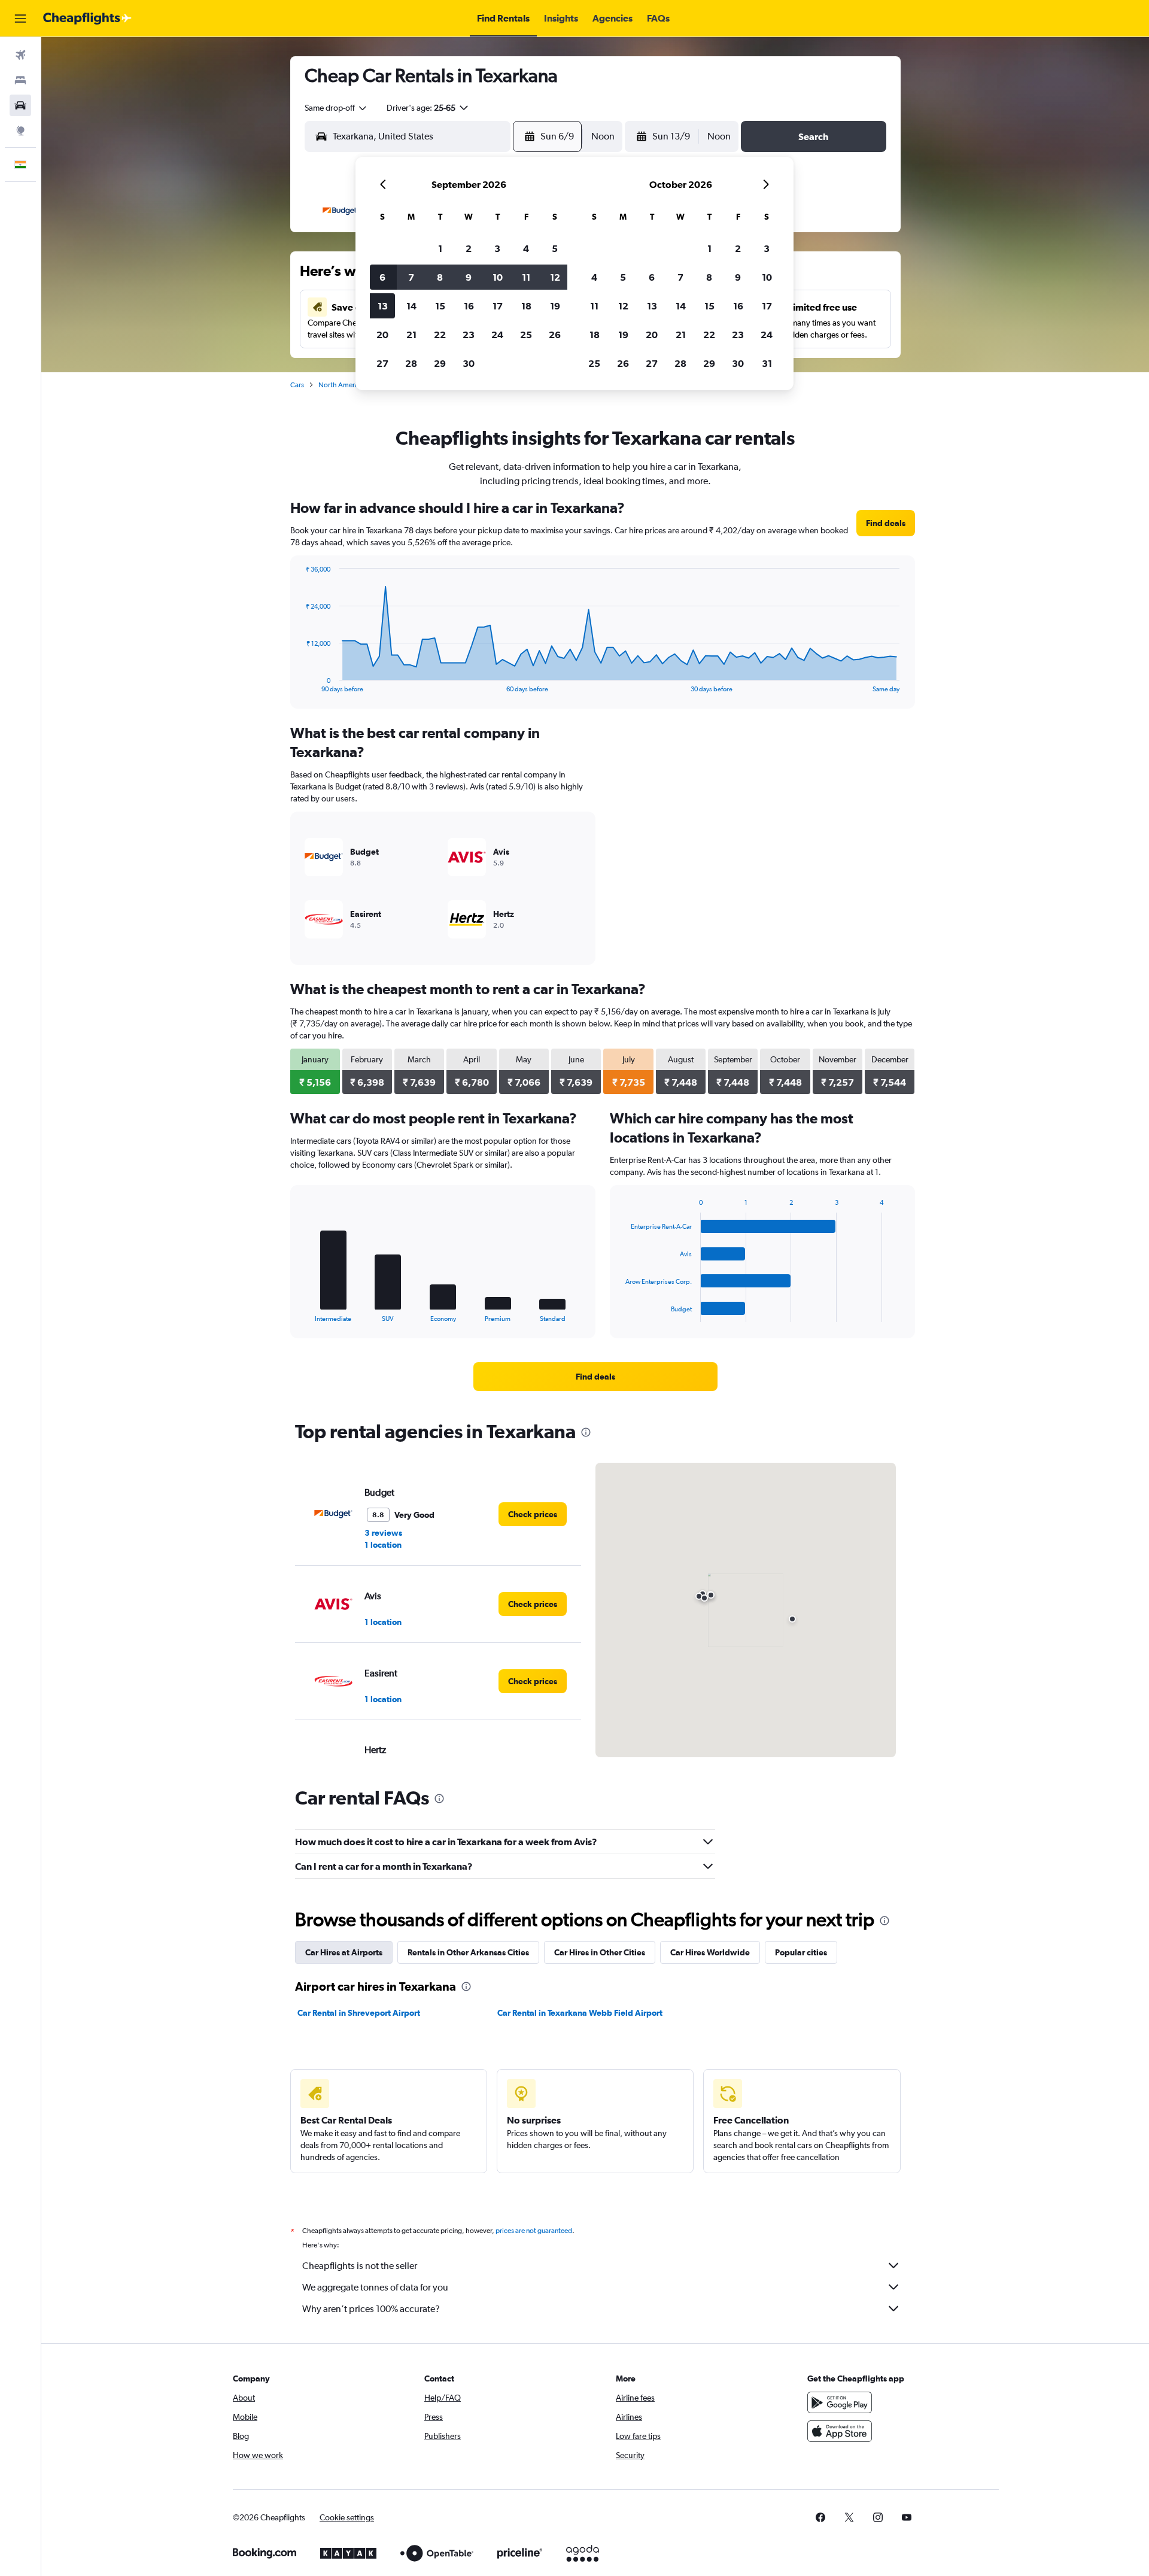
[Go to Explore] (20, 130)
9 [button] (469, 277)
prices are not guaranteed (534, 2231)
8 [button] (440, 277)
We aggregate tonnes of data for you (375, 2287)
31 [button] (767, 363)
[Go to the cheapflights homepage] (87, 19)
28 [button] (411, 363)
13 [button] (383, 306)
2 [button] (469, 248)
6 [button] (382, 277)
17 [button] (498, 306)
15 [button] (440, 306)
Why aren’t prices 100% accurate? (371, 2309)
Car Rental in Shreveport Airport (359, 2013)
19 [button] (555, 306)
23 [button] (469, 335)
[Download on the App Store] (840, 2431)
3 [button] (497, 248)
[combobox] (336, 108)
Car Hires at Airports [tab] (344, 1952)
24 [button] (497, 335)
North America (341, 385)
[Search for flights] (20, 55)
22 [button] (440, 335)
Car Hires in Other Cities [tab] (600, 1952)
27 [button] (382, 363)
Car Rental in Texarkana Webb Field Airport (580, 2013)
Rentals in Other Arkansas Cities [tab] (468, 1952)
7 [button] (411, 277)
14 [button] (411, 306)
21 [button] (411, 335)
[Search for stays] (20, 80)
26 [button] (555, 335)
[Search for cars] (20, 105)
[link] (886, 523)
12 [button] (555, 277)
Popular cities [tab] (801, 1952)
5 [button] (555, 248)
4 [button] (526, 248)
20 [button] (382, 335)
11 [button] (526, 277)
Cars (297, 385)
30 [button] (469, 363)
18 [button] (526, 306)
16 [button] (469, 306)
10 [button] (498, 277)
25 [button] (526, 335)
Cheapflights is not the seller (360, 2266)
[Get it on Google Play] (840, 2402)
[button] (20, 19)
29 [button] (440, 363)
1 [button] (440, 248)
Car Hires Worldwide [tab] (710, 1952)
